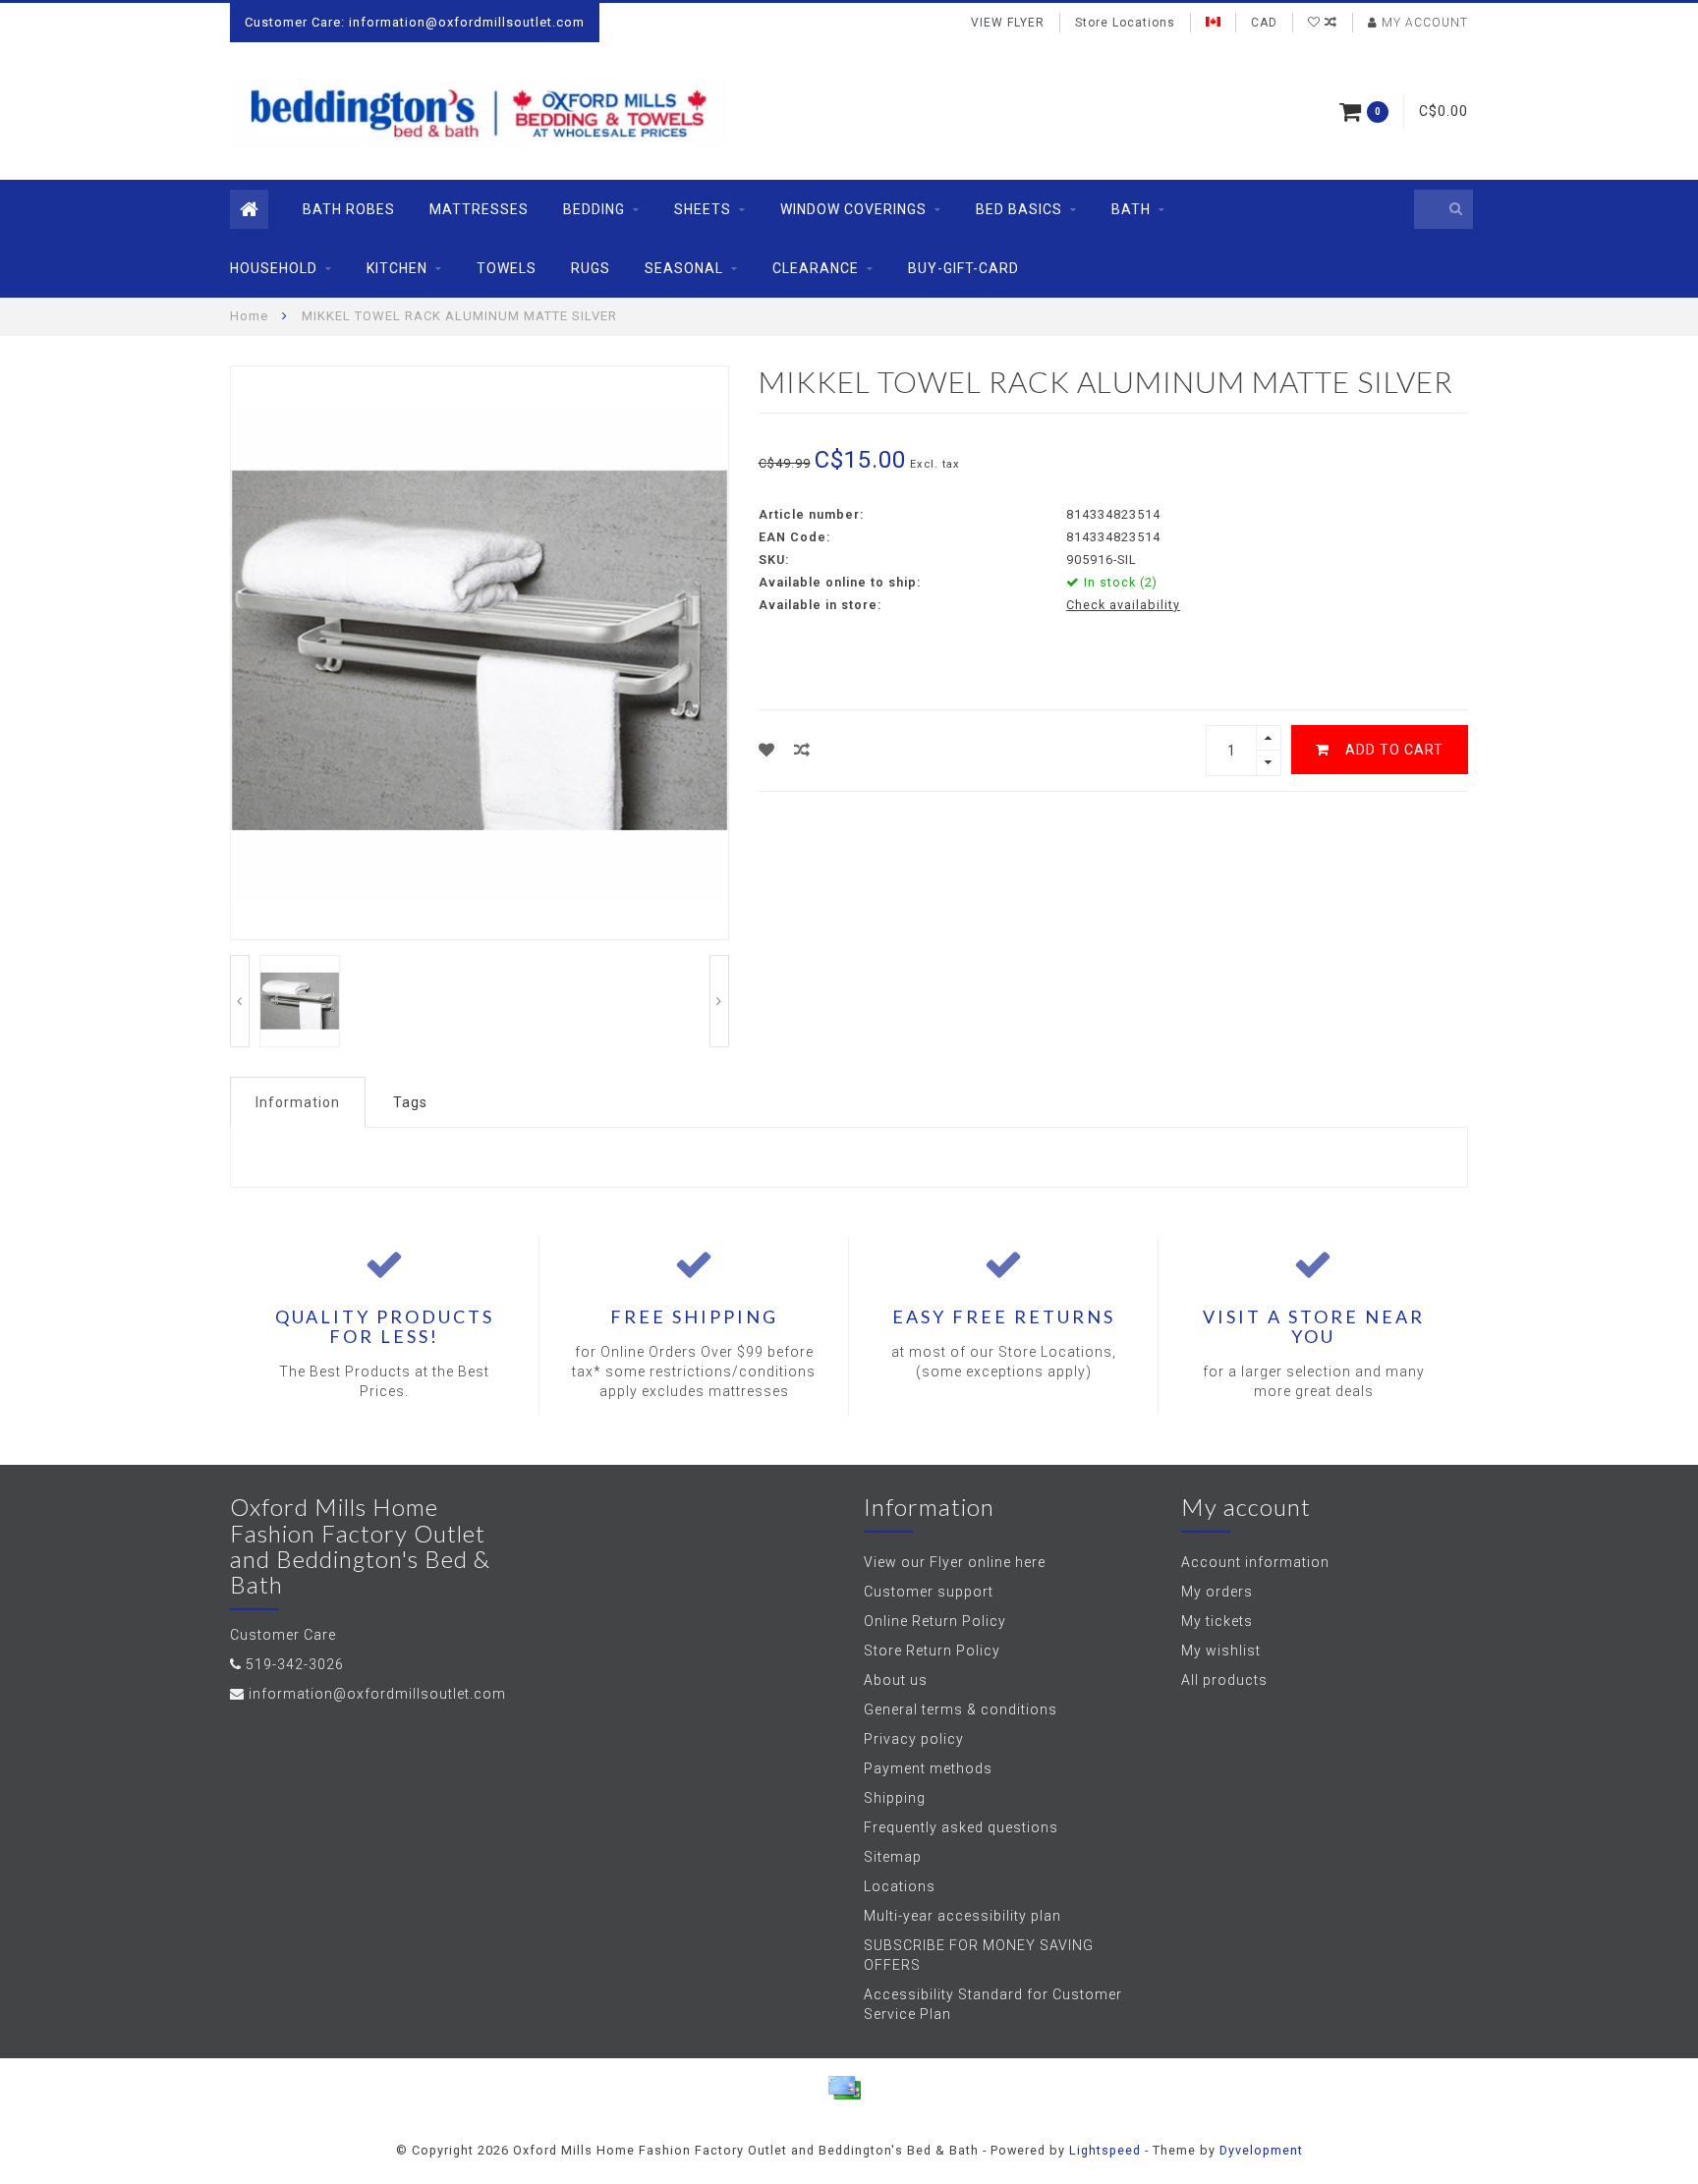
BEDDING (594, 209)
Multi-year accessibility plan (962, 1916)
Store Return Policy (932, 1651)
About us (896, 1680)
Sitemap (893, 1857)
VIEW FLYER (1008, 23)
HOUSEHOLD (274, 268)
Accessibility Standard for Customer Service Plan (993, 2004)
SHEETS (703, 209)
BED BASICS (1019, 209)
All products (1224, 1680)
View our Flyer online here (955, 1562)
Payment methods (928, 1768)
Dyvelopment (1261, 2150)
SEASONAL (684, 268)
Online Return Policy (935, 1621)
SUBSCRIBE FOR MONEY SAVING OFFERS (979, 1955)
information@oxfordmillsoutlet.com (377, 1694)
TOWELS (507, 268)
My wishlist (1221, 1651)
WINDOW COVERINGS (853, 209)
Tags (410, 1102)
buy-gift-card (963, 268)
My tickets (1217, 1621)
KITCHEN (397, 268)
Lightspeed (1105, 2150)
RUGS (591, 268)
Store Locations (1125, 23)
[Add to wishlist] (767, 750)
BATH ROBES (349, 209)
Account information (1255, 1562)
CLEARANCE (816, 268)
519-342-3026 (295, 1664)
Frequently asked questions (961, 1827)
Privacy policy (914, 1739)
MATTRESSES (479, 209)
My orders (1217, 1592)
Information (298, 1102)
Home (249, 316)
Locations (900, 1886)
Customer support (929, 1592)
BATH (1131, 209)
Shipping (895, 1798)
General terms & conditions (961, 1709)
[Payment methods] (844, 2088)
